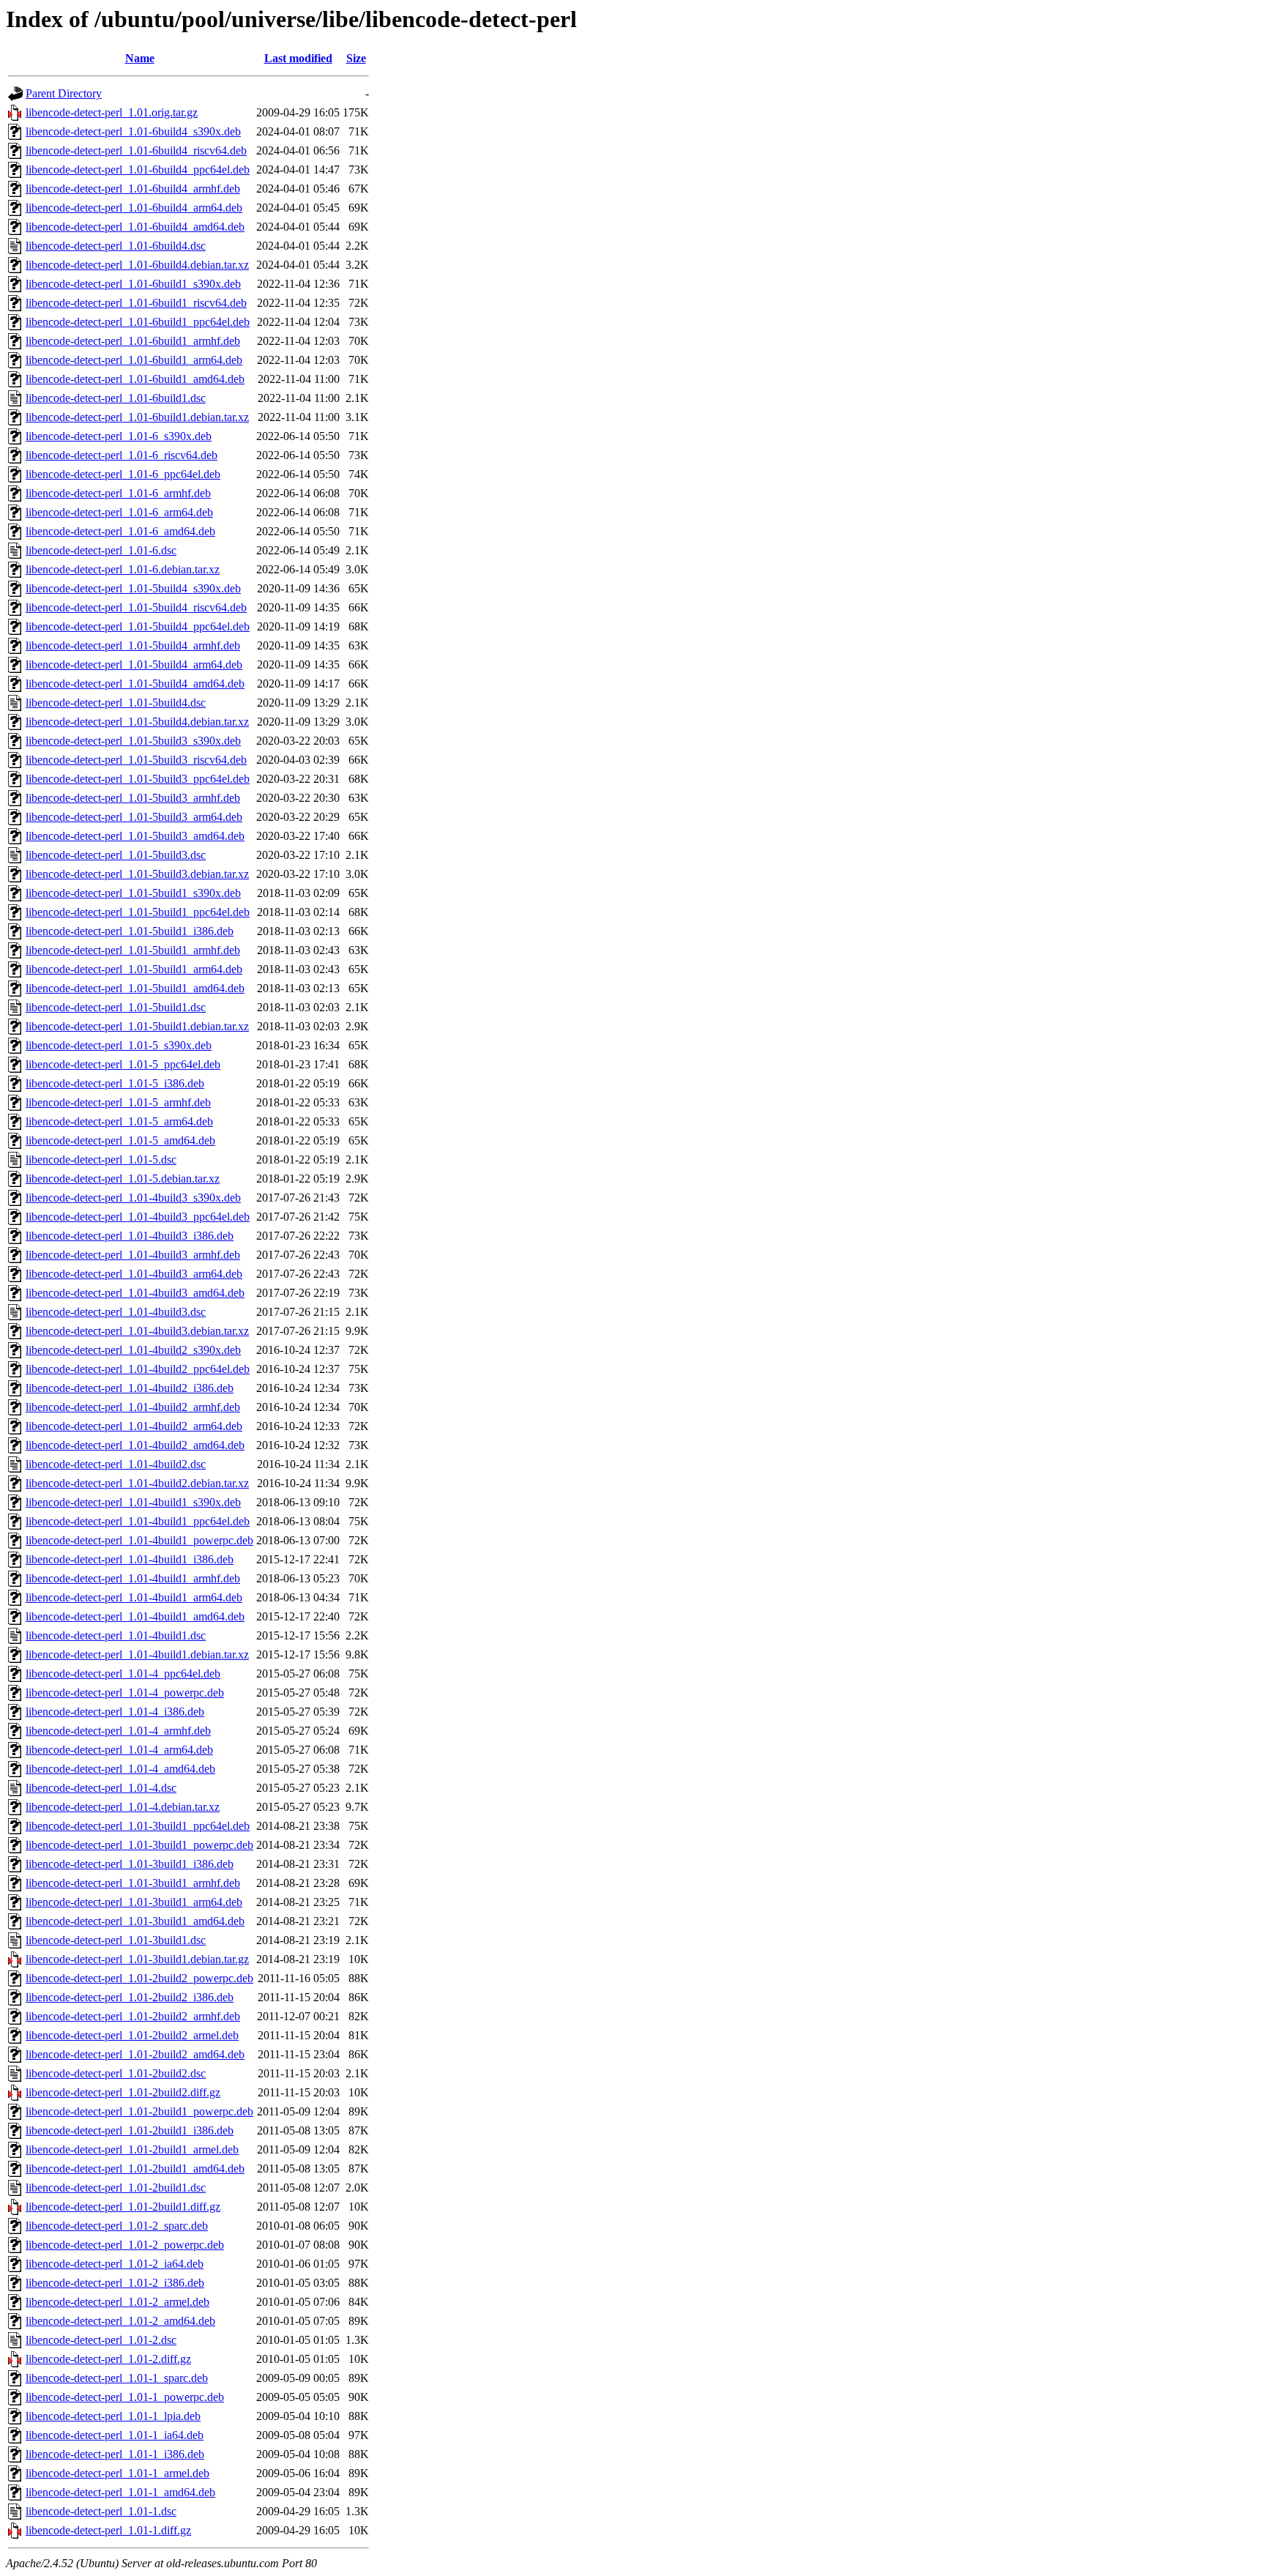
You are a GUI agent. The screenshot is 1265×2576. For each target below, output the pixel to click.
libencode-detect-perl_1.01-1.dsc (101, 2511)
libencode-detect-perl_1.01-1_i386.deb (115, 2454)
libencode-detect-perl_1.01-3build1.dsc (116, 1940)
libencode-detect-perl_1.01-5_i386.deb (115, 1083)
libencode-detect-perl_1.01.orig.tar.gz (112, 112)
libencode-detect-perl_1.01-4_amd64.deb (120, 1769)
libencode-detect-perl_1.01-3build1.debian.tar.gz (137, 1959)
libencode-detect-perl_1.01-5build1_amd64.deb (135, 988)
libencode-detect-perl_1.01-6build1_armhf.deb (133, 341)
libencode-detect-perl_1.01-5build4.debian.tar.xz (137, 722)
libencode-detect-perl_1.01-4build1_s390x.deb (133, 1502)
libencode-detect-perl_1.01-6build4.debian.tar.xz (137, 265)
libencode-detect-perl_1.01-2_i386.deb (115, 2283)
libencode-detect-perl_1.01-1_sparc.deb (117, 2378)
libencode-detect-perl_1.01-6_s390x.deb (119, 436)
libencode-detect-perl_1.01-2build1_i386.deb (130, 2130)
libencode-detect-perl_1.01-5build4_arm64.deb (134, 665)
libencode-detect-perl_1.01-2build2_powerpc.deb (139, 1978)
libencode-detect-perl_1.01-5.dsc (101, 1159)
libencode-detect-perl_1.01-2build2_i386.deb (130, 1997)
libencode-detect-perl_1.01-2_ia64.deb (115, 2264)
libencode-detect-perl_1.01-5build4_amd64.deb (135, 684)
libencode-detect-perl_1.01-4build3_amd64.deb (135, 1293)
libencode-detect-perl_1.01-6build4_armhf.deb (133, 189)
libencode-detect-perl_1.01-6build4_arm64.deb (134, 208)
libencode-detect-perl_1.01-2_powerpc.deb (125, 2245)
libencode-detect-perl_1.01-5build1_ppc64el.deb (138, 912)
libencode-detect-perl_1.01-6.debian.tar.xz (123, 569)
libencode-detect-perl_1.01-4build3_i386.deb (130, 1236)
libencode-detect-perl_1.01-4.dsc (101, 1788)
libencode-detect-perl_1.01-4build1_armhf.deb (133, 1578)
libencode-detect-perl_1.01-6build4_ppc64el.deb (138, 170)
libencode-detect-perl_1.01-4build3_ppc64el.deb (138, 1217)
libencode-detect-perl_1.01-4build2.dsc (116, 1464)
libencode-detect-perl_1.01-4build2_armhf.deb (133, 1407)
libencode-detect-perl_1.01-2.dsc (101, 2340)
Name (140, 58)
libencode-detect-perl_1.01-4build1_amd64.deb (135, 1616)
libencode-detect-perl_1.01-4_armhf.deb (118, 1731)
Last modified (298, 58)
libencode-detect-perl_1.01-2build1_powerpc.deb (139, 2111)
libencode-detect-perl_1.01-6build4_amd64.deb (135, 227)
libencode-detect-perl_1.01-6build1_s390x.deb (133, 284)
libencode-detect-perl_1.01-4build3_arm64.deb (134, 1274)
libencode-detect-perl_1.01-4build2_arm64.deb (134, 1426)
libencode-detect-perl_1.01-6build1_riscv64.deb (136, 303)
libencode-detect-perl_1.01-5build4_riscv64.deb (136, 607)
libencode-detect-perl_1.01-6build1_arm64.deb (134, 360)
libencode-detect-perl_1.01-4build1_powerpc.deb (139, 1540)
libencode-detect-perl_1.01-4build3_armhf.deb (133, 1255)
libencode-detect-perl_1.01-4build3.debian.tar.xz (137, 1331)
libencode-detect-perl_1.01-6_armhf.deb (118, 493)
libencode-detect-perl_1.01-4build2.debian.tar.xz (137, 1483)
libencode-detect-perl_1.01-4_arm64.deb (119, 1750)
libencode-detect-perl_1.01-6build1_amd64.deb (135, 379)
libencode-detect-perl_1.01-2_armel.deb (117, 2302)
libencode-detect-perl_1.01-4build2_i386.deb (130, 1388)
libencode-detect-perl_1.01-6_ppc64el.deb (123, 474)
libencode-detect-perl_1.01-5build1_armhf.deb (133, 950)
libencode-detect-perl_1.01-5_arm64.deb (119, 1121)
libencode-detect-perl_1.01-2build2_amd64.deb (135, 2054)
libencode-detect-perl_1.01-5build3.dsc (116, 855)
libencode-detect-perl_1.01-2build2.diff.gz (123, 2092)
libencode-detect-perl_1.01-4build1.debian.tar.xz (137, 1654)
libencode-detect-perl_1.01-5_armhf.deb (118, 1102)
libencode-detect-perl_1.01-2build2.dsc (116, 2073)
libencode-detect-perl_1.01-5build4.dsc (116, 703)
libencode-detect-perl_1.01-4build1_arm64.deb (134, 1597)
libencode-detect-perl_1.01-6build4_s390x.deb (133, 131)
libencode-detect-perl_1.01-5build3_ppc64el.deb (138, 779)
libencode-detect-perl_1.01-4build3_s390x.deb (133, 1198)
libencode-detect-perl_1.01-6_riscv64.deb (122, 455)
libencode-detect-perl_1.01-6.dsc (101, 550)
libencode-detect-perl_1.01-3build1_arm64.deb (134, 1902)
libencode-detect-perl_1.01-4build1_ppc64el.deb (138, 1521)
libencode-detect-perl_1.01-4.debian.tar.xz (123, 1807)
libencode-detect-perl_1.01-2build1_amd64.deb (135, 2169)
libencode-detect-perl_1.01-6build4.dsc (116, 246)
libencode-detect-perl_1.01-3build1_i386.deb (130, 1864)
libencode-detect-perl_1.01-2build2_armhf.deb (133, 2016)
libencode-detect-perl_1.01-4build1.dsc (116, 1635)
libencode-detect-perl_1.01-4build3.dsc (116, 1312)
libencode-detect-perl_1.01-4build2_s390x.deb (133, 1350)
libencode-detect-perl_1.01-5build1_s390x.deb (133, 893)
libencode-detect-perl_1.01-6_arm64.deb (119, 512)
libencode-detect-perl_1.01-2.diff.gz (108, 2359)
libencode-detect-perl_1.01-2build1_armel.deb (132, 2149)
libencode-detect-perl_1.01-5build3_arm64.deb (134, 817)
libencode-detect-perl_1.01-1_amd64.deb (120, 2492)
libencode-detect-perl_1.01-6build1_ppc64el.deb (138, 322)
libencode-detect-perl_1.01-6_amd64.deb (120, 531)
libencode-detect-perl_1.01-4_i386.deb (115, 1712)
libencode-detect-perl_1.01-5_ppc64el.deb (123, 1064)
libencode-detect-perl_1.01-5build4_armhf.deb (133, 645)
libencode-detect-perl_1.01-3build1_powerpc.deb (139, 1845)
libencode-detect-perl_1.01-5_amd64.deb (120, 1140)
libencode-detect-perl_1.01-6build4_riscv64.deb (136, 150)
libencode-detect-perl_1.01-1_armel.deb (117, 2473)
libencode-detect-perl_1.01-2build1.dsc (116, 2188)
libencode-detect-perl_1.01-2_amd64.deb (120, 2321)
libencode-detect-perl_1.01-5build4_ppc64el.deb (138, 626)
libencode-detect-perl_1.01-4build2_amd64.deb (135, 1445)
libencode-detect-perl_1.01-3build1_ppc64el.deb (138, 1826)
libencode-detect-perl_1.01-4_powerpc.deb (125, 1693)
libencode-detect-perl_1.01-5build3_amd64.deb (135, 836)
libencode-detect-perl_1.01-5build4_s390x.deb (133, 588)
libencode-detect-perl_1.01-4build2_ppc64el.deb (138, 1369)
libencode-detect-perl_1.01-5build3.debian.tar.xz (137, 874)
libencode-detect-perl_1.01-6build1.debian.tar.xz (137, 417)
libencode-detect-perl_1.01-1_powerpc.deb (125, 2397)
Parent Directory (64, 93)
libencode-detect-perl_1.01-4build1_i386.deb (130, 1559)
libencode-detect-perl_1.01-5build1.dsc (116, 1007)
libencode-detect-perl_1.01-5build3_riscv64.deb (136, 760)
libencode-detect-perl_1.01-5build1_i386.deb (130, 931)
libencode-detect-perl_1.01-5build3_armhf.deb (133, 798)
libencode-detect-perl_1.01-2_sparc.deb (117, 2226)
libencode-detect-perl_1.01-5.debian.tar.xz (123, 1179)
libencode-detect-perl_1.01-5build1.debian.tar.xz (137, 1026)
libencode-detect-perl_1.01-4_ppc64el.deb (123, 1674)
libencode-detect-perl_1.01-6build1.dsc (116, 398)
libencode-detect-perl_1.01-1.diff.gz (108, 2530)
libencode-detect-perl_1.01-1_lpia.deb (113, 2416)
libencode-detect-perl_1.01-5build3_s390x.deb (133, 741)
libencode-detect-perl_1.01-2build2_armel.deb (132, 2035)
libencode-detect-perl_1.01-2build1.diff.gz (123, 2207)
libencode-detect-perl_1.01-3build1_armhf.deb (133, 1883)
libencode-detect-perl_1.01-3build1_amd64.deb (135, 1921)
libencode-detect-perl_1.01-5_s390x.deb (119, 1045)
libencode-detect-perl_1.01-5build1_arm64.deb (134, 969)
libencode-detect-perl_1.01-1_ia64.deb (115, 2435)
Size (356, 58)
